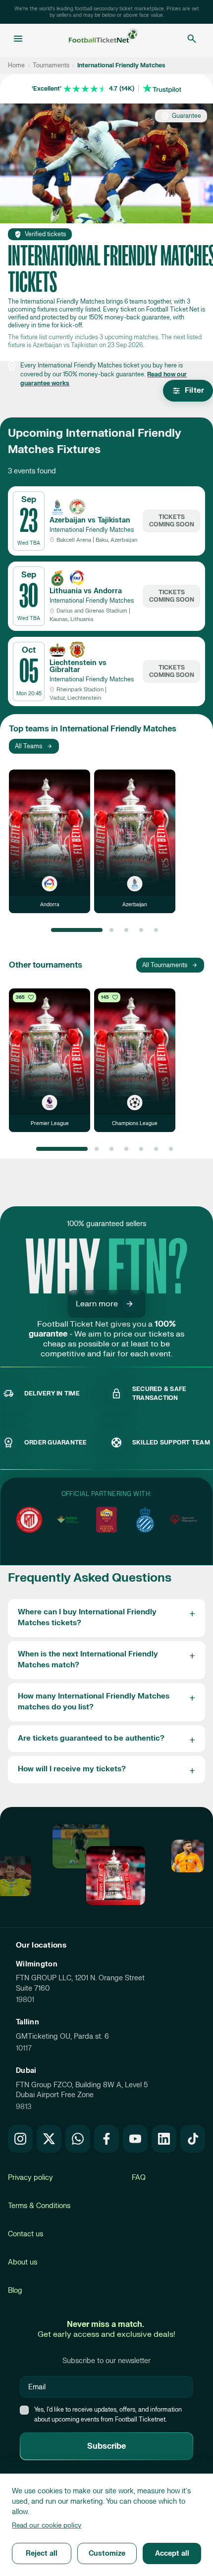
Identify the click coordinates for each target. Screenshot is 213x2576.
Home (16, 65)
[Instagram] (20, 2139)
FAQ (139, 2178)
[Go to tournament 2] (111, 930)
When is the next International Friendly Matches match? (88, 1660)
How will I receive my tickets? (72, 1769)
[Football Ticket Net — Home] (104, 39)
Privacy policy (30, 2178)
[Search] (192, 39)
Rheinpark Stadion (80, 690)
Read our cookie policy (47, 2525)
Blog (15, 2291)
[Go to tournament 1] (77, 930)
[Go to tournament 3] (126, 930)
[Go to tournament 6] (156, 1149)
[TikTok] (193, 2139)
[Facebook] (106, 2139)
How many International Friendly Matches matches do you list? (94, 1702)
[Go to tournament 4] (141, 930)
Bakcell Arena (74, 540)
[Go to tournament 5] (156, 930)
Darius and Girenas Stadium (92, 611)
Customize (107, 2553)
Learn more (97, 1304)
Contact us (26, 2234)
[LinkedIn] (164, 2139)
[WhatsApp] (78, 2139)
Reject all (42, 2553)
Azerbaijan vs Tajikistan (90, 520)
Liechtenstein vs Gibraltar (78, 666)
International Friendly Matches (92, 530)
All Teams (28, 746)
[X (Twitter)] (49, 2139)
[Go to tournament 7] (171, 1149)
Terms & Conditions (39, 2206)
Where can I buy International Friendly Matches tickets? (87, 1618)
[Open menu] (18, 39)
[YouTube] (135, 2139)
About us (23, 2262)
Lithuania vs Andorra (86, 591)
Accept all (172, 2553)
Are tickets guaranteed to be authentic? (91, 1738)
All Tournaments (165, 965)
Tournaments (51, 65)
